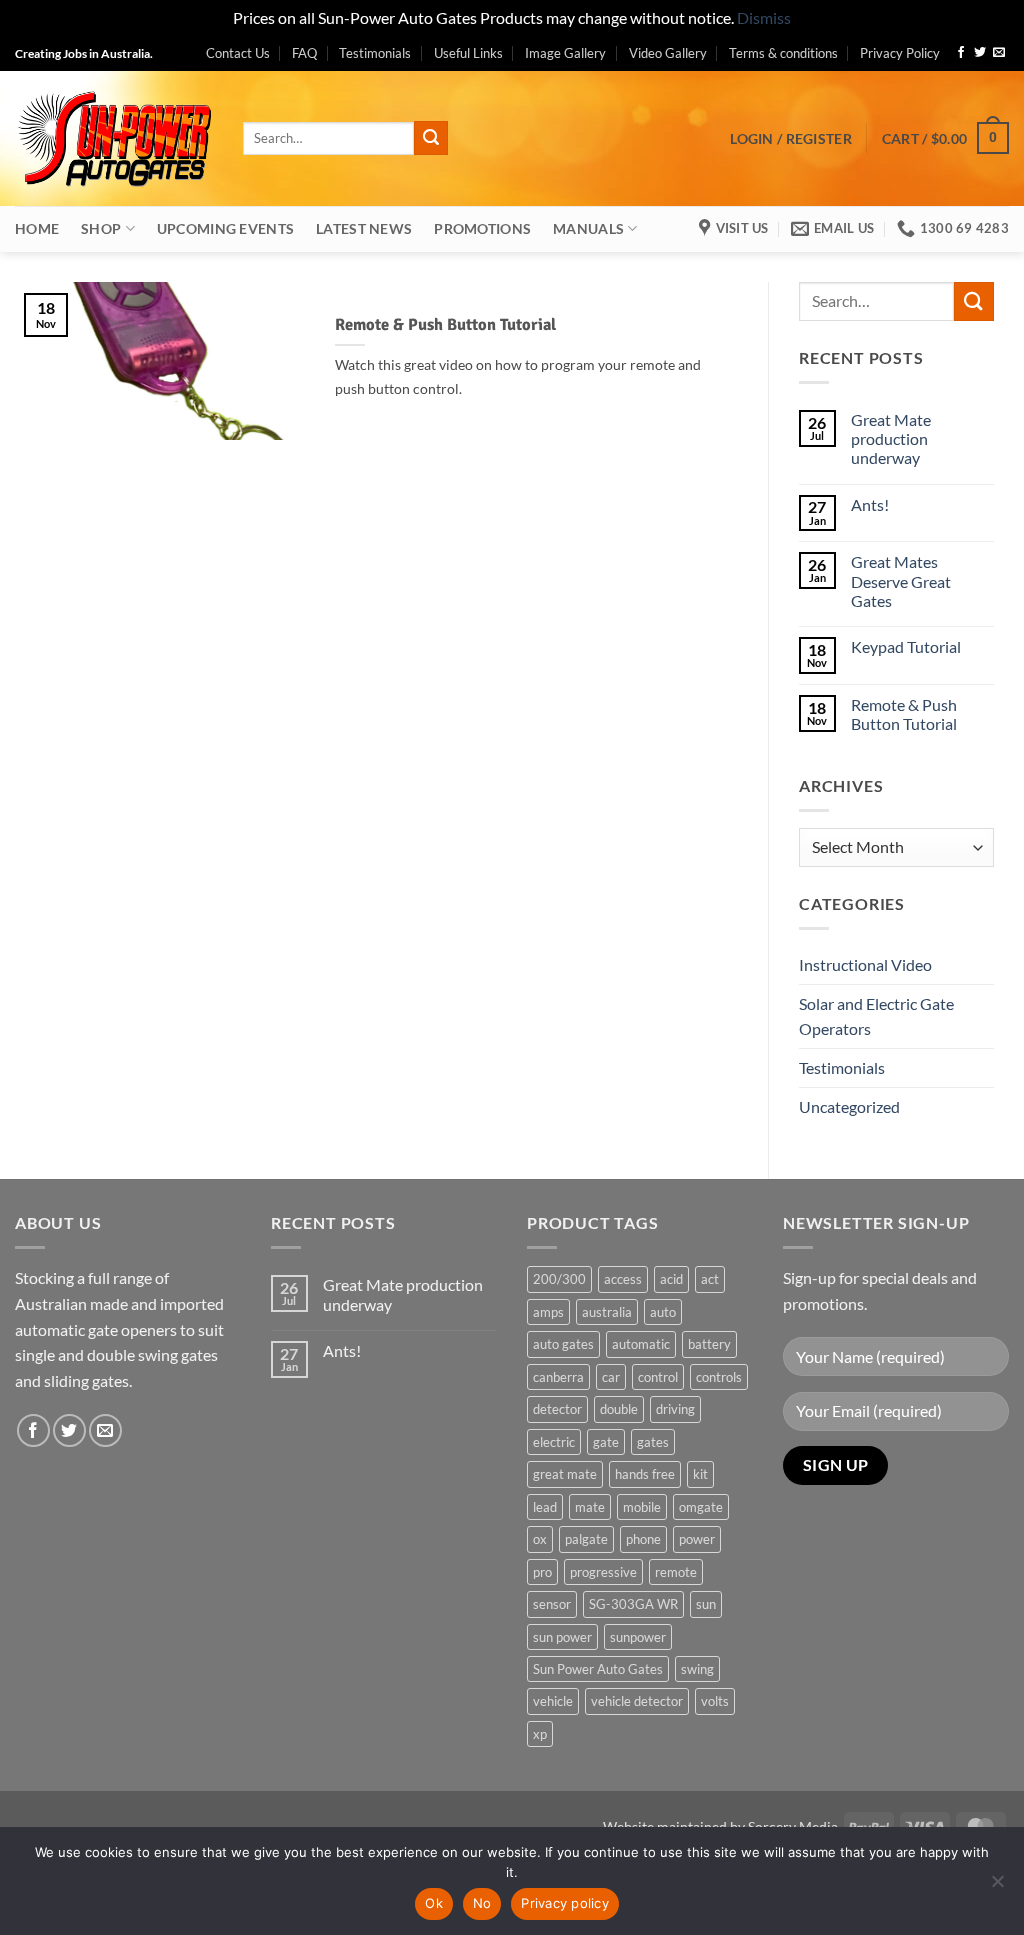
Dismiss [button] (764, 17)
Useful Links (468, 53)
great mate (565, 1474)
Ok (434, 1903)
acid (671, 1279)
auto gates (563, 1344)
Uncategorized (849, 1106)
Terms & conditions (783, 53)
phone (643, 1539)
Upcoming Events (225, 228)
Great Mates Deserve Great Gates (901, 580)
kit (700, 1474)
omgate (701, 1507)
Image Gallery (565, 53)
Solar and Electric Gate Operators (876, 1016)
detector (557, 1409)
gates (653, 1442)
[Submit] (431, 138)
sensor (552, 1604)
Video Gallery (668, 53)
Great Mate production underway (891, 438)
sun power (562, 1637)
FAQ (304, 53)
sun (706, 1604)
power (697, 1539)
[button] (791, 138)
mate (590, 1507)
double (619, 1409)
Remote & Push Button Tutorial (445, 324)
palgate (586, 1539)
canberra (558, 1377)
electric (554, 1442)
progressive (603, 1572)
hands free (645, 1474)
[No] (997, 1887)
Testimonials (375, 53)
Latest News (364, 228)
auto (663, 1312)
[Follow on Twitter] (980, 53)
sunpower (638, 1637)
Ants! (870, 504)
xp (540, 1734)
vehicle (553, 1701)
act (710, 1279)
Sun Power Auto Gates (598, 1669)
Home (37, 228)
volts (715, 1701)
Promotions (482, 228)
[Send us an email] (999, 53)
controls (719, 1377)
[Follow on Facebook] (961, 53)
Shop (101, 228)
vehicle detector (637, 1701)
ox (540, 1539)
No (482, 1903)
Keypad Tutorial (906, 646)
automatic (641, 1344)
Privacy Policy (900, 53)
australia (607, 1312)
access (623, 1279)
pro (542, 1572)
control (658, 1377)
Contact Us (238, 53)
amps (548, 1312)
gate (606, 1442)
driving (675, 1409)
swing (697, 1669)
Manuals (588, 228)
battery (709, 1344)
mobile (642, 1507)
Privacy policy (565, 1903)
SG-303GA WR (633, 1604)
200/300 (559, 1279)
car (611, 1377)
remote (676, 1572)
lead (545, 1507)
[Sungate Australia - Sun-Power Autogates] (114, 138)
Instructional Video (865, 964)
